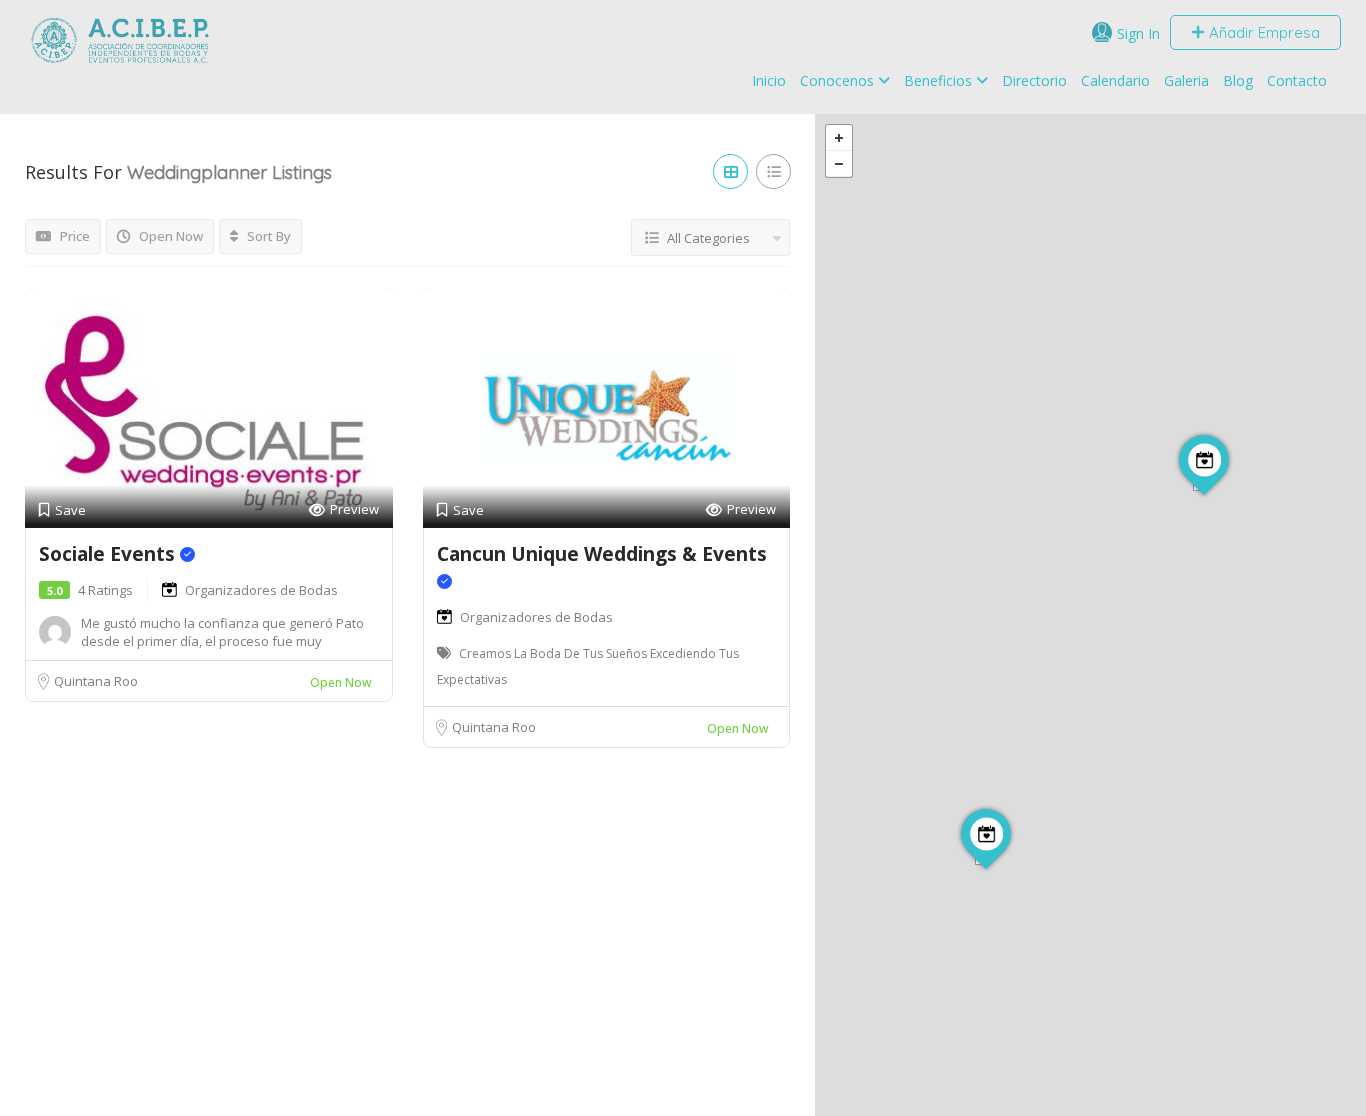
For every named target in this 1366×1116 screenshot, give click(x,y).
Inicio (769, 80)
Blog (1238, 80)
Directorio (1034, 80)
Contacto (1297, 80)
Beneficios (938, 80)
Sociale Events (109, 554)
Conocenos (837, 80)
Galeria (1186, 80)
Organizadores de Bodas (261, 590)
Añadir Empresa (1262, 32)
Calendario (1115, 80)
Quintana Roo (96, 681)
